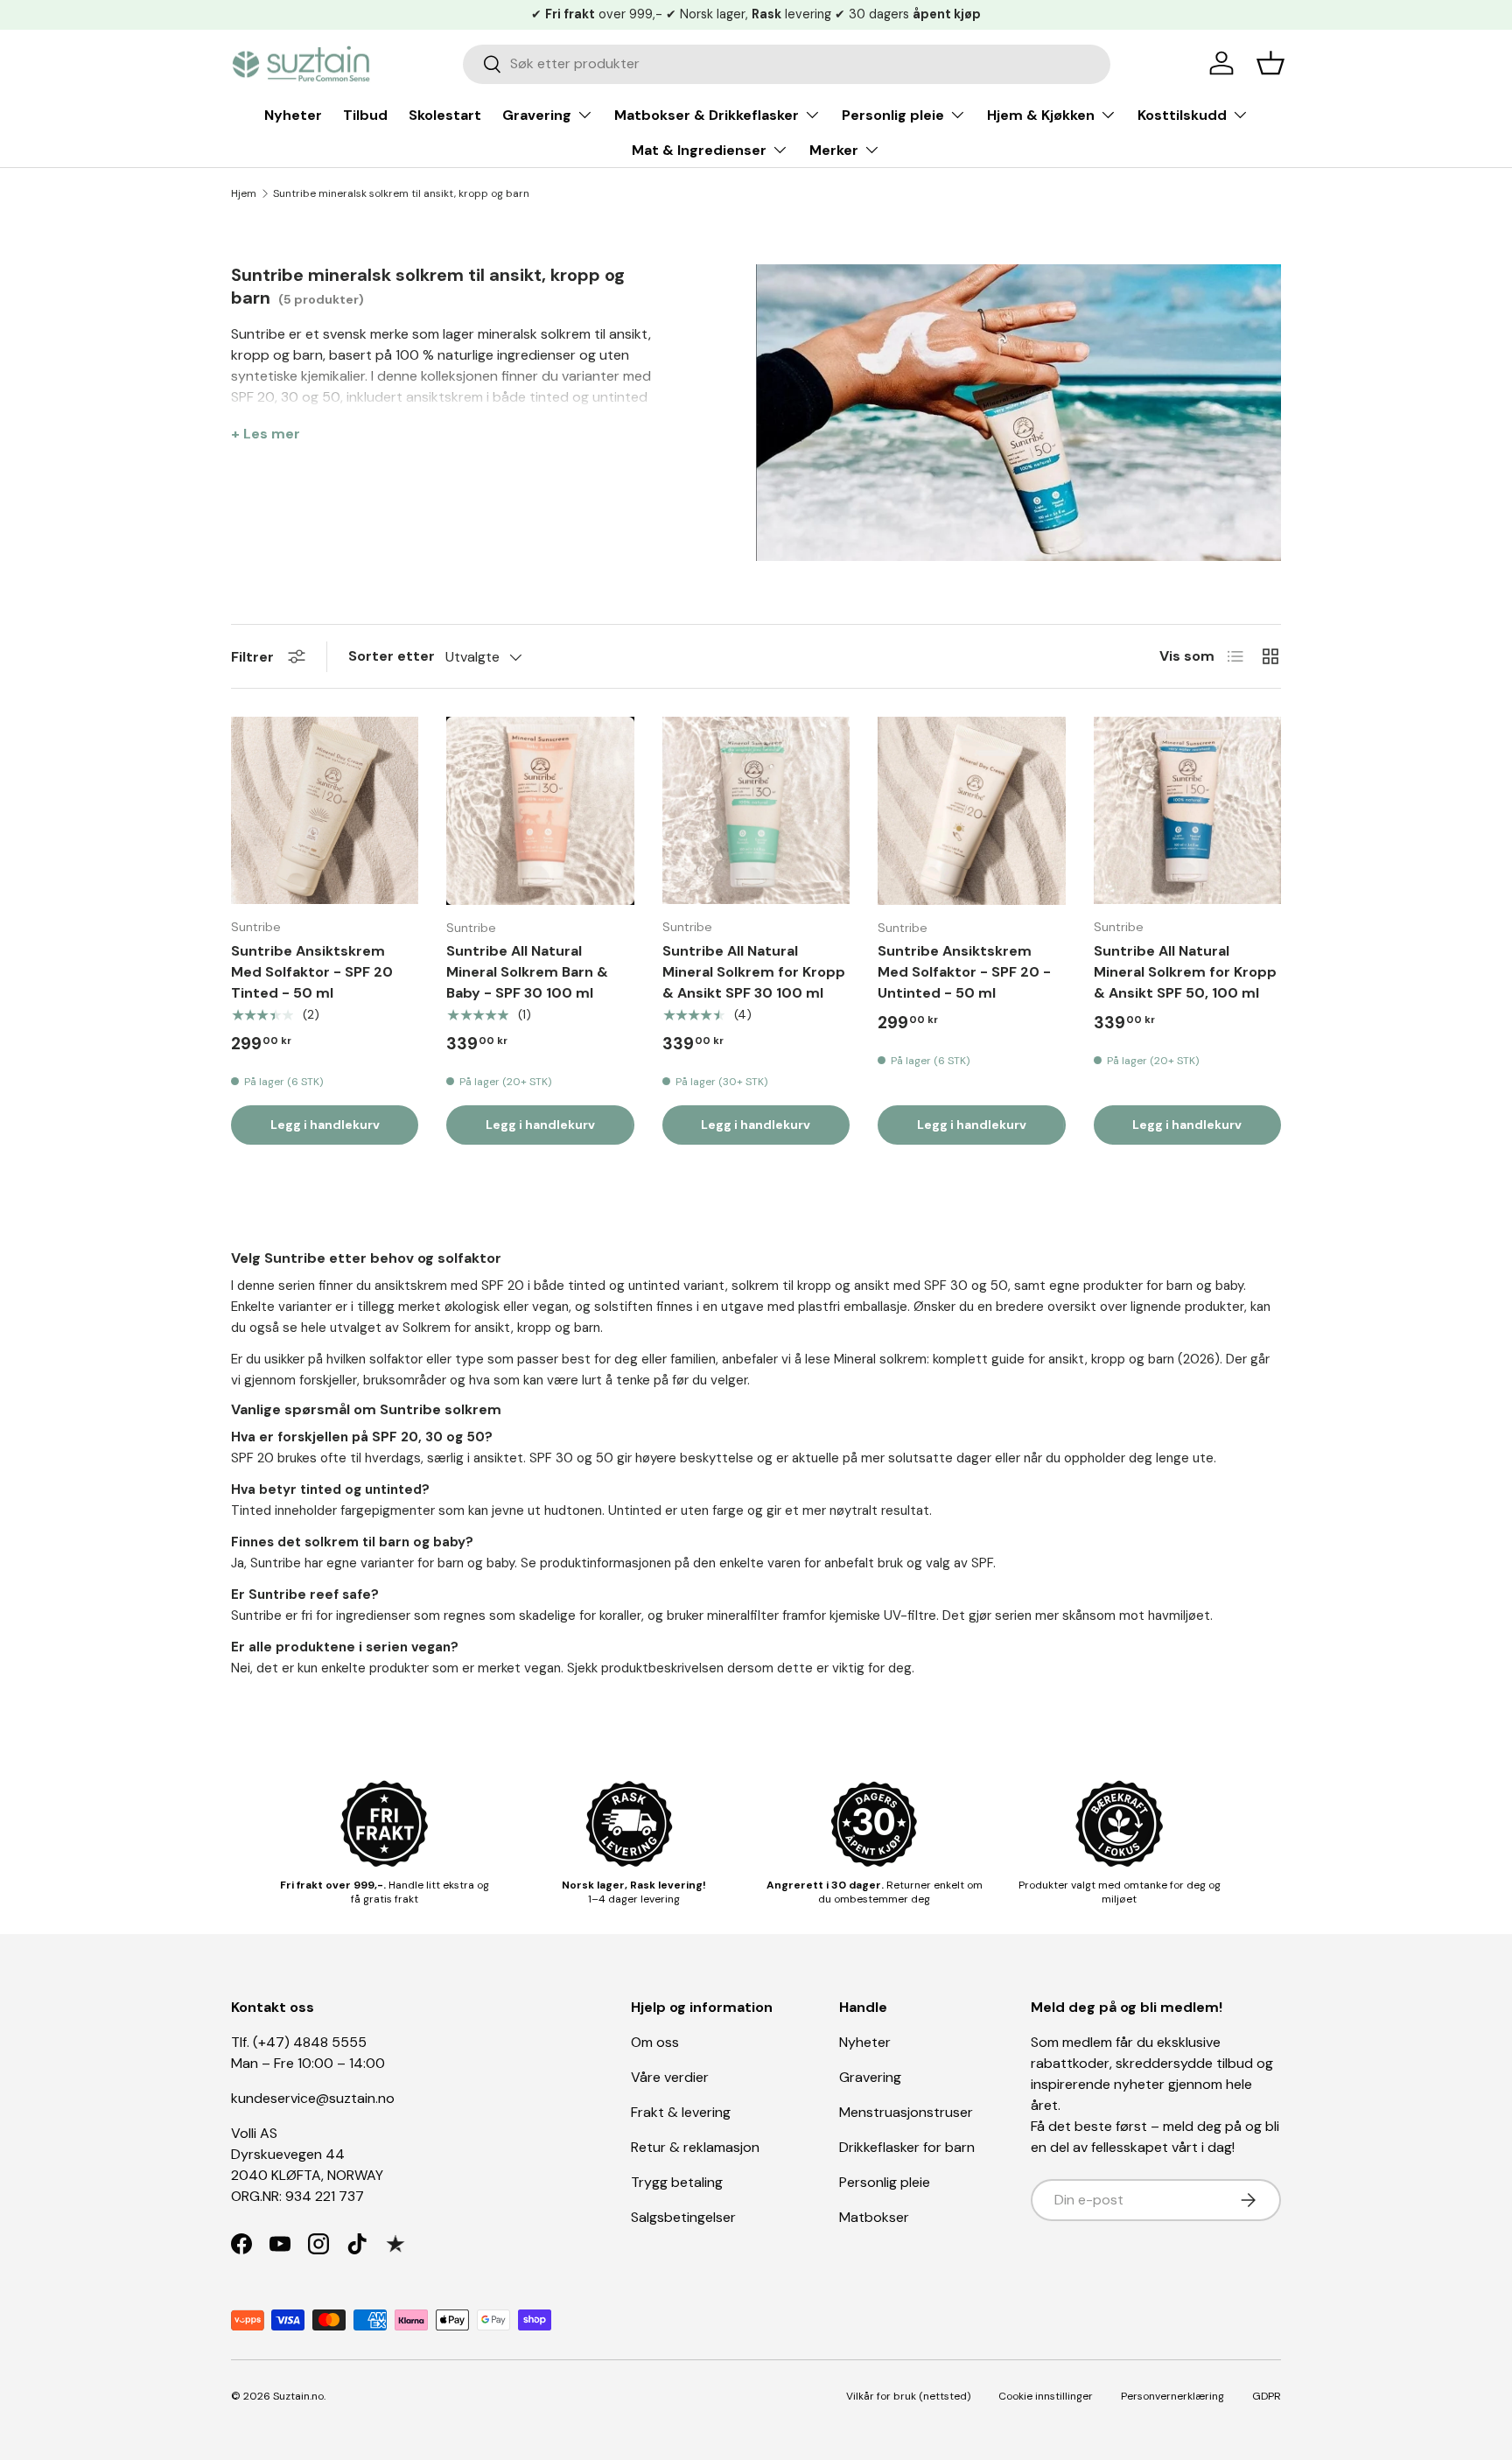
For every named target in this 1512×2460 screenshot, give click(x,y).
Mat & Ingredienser (699, 150)
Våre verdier (670, 2077)
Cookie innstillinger (1046, 2396)
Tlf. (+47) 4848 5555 (299, 2042)
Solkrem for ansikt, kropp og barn (501, 1328)
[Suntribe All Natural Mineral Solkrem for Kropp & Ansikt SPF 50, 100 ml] (1187, 810)
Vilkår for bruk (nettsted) (908, 2396)
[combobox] (787, 63)
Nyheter (293, 115)
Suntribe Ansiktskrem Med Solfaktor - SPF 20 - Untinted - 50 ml (964, 972)
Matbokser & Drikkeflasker (707, 115)
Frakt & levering (681, 2112)
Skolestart (445, 115)
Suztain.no (298, 2396)
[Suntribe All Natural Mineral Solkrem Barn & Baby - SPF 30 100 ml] (540, 810)
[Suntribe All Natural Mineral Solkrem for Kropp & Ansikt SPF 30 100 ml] (756, 810)
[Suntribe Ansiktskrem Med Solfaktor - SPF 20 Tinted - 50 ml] (325, 810)
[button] (1270, 63)
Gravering (537, 115)
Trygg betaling (677, 2182)
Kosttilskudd (1182, 115)
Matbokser (874, 2217)
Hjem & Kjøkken (1041, 115)
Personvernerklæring (1172, 2396)
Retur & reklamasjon (695, 2147)
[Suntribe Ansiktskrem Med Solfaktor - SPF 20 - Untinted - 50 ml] (971, 810)
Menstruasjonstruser (906, 2112)
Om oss (655, 2042)
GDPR (1267, 2396)
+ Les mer (266, 434)
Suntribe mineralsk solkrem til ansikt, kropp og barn (401, 193)
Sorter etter (392, 656)
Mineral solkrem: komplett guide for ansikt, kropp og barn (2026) (1027, 1359)
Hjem (244, 193)
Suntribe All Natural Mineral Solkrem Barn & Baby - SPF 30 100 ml (527, 972)
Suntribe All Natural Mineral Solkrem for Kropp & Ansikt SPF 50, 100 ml (1185, 972)
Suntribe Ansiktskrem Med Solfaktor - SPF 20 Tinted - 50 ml (312, 972)
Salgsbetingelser (683, 2217)
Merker (834, 150)
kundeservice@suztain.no (313, 2098)
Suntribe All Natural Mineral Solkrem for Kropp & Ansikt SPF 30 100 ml (754, 972)
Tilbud (365, 115)
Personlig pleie (893, 115)
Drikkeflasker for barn (907, 2147)
